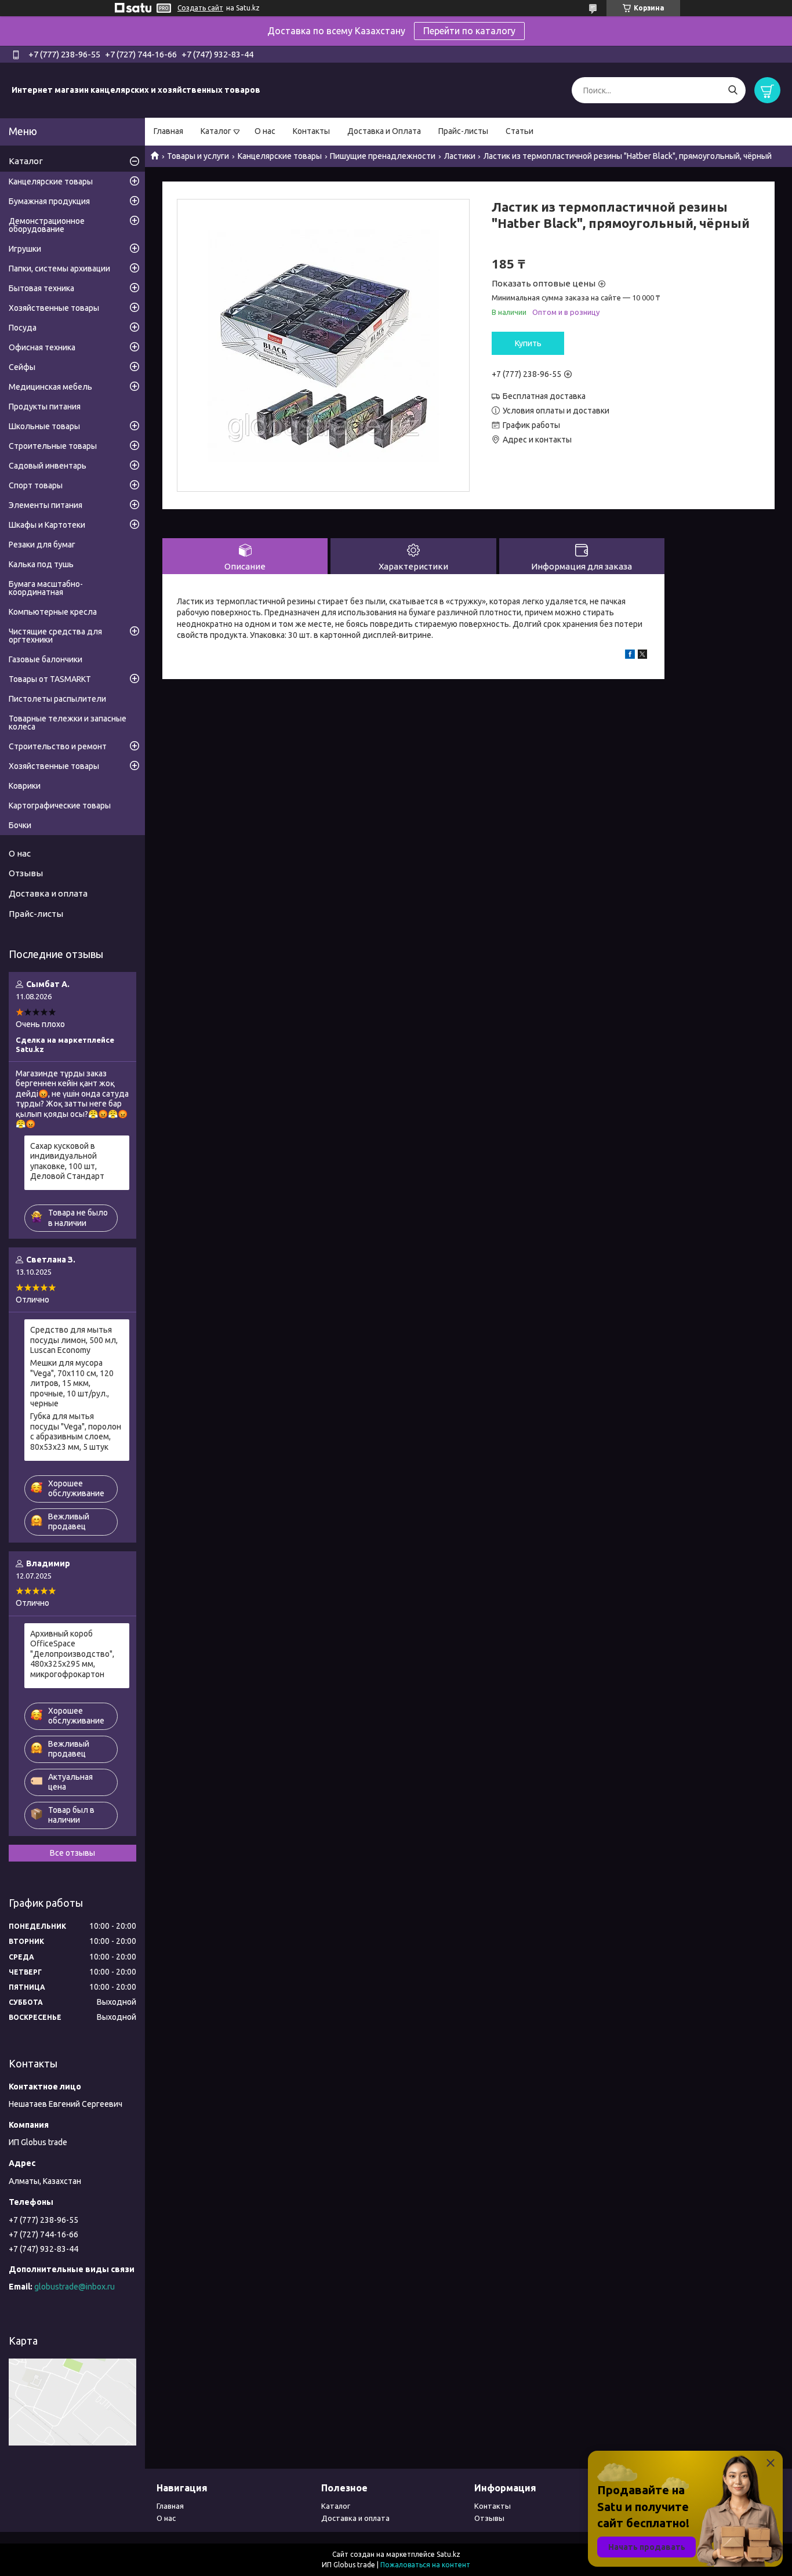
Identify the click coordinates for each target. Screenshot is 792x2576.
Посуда (23, 328)
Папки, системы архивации (59, 269)
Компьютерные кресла (53, 612)
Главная (168, 131)
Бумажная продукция (49, 201)
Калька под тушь (41, 564)
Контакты (311, 131)
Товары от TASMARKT (50, 679)
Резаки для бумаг (42, 545)
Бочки (20, 825)
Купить (528, 343)
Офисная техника (42, 347)
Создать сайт (200, 8)
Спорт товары (36, 485)
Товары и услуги (198, 156)
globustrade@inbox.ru (75, 2287)
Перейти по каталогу (469, 31)
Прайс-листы (463, 131)
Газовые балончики (46, 659)
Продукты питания (45, 407)
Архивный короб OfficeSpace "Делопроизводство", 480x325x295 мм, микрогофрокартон (72, 1654)
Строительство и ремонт (58, 746)
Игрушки (25, 249)
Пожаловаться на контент (425, 2565)
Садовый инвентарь (48, 466)
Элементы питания (46, 505)
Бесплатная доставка (544, 396)
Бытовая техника (41, 288)
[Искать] (733, 90)
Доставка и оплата (48, 893)
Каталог (216, 131)
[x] (642, 656)
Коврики (25, 786)
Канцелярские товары (280, 156)
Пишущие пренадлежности (383, 156)
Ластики (460, 156)
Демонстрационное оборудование (47, 225)
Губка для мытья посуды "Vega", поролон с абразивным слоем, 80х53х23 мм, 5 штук (76, 1432)
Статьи (519, 131)
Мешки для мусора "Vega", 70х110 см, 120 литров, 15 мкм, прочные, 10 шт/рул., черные (72, 1383)
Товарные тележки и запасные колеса (68, 723)
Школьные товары (44, 426)
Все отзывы (72, 1853)
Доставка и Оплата (384, 131)
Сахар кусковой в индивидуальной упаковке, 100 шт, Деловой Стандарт (67, 1161)
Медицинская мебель (50, 387)
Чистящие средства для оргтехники (55, 636)
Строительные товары (53, 446)
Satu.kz (448, 2554)
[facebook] (630, 656)
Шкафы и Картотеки (47, 525)
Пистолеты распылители (57, 699)
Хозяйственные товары (54, 308)
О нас (265, 131)
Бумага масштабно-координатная (46, 588)
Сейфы (22, 367)
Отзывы (26, 873)
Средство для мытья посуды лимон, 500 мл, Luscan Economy (74, 1340)
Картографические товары (60, 806)
